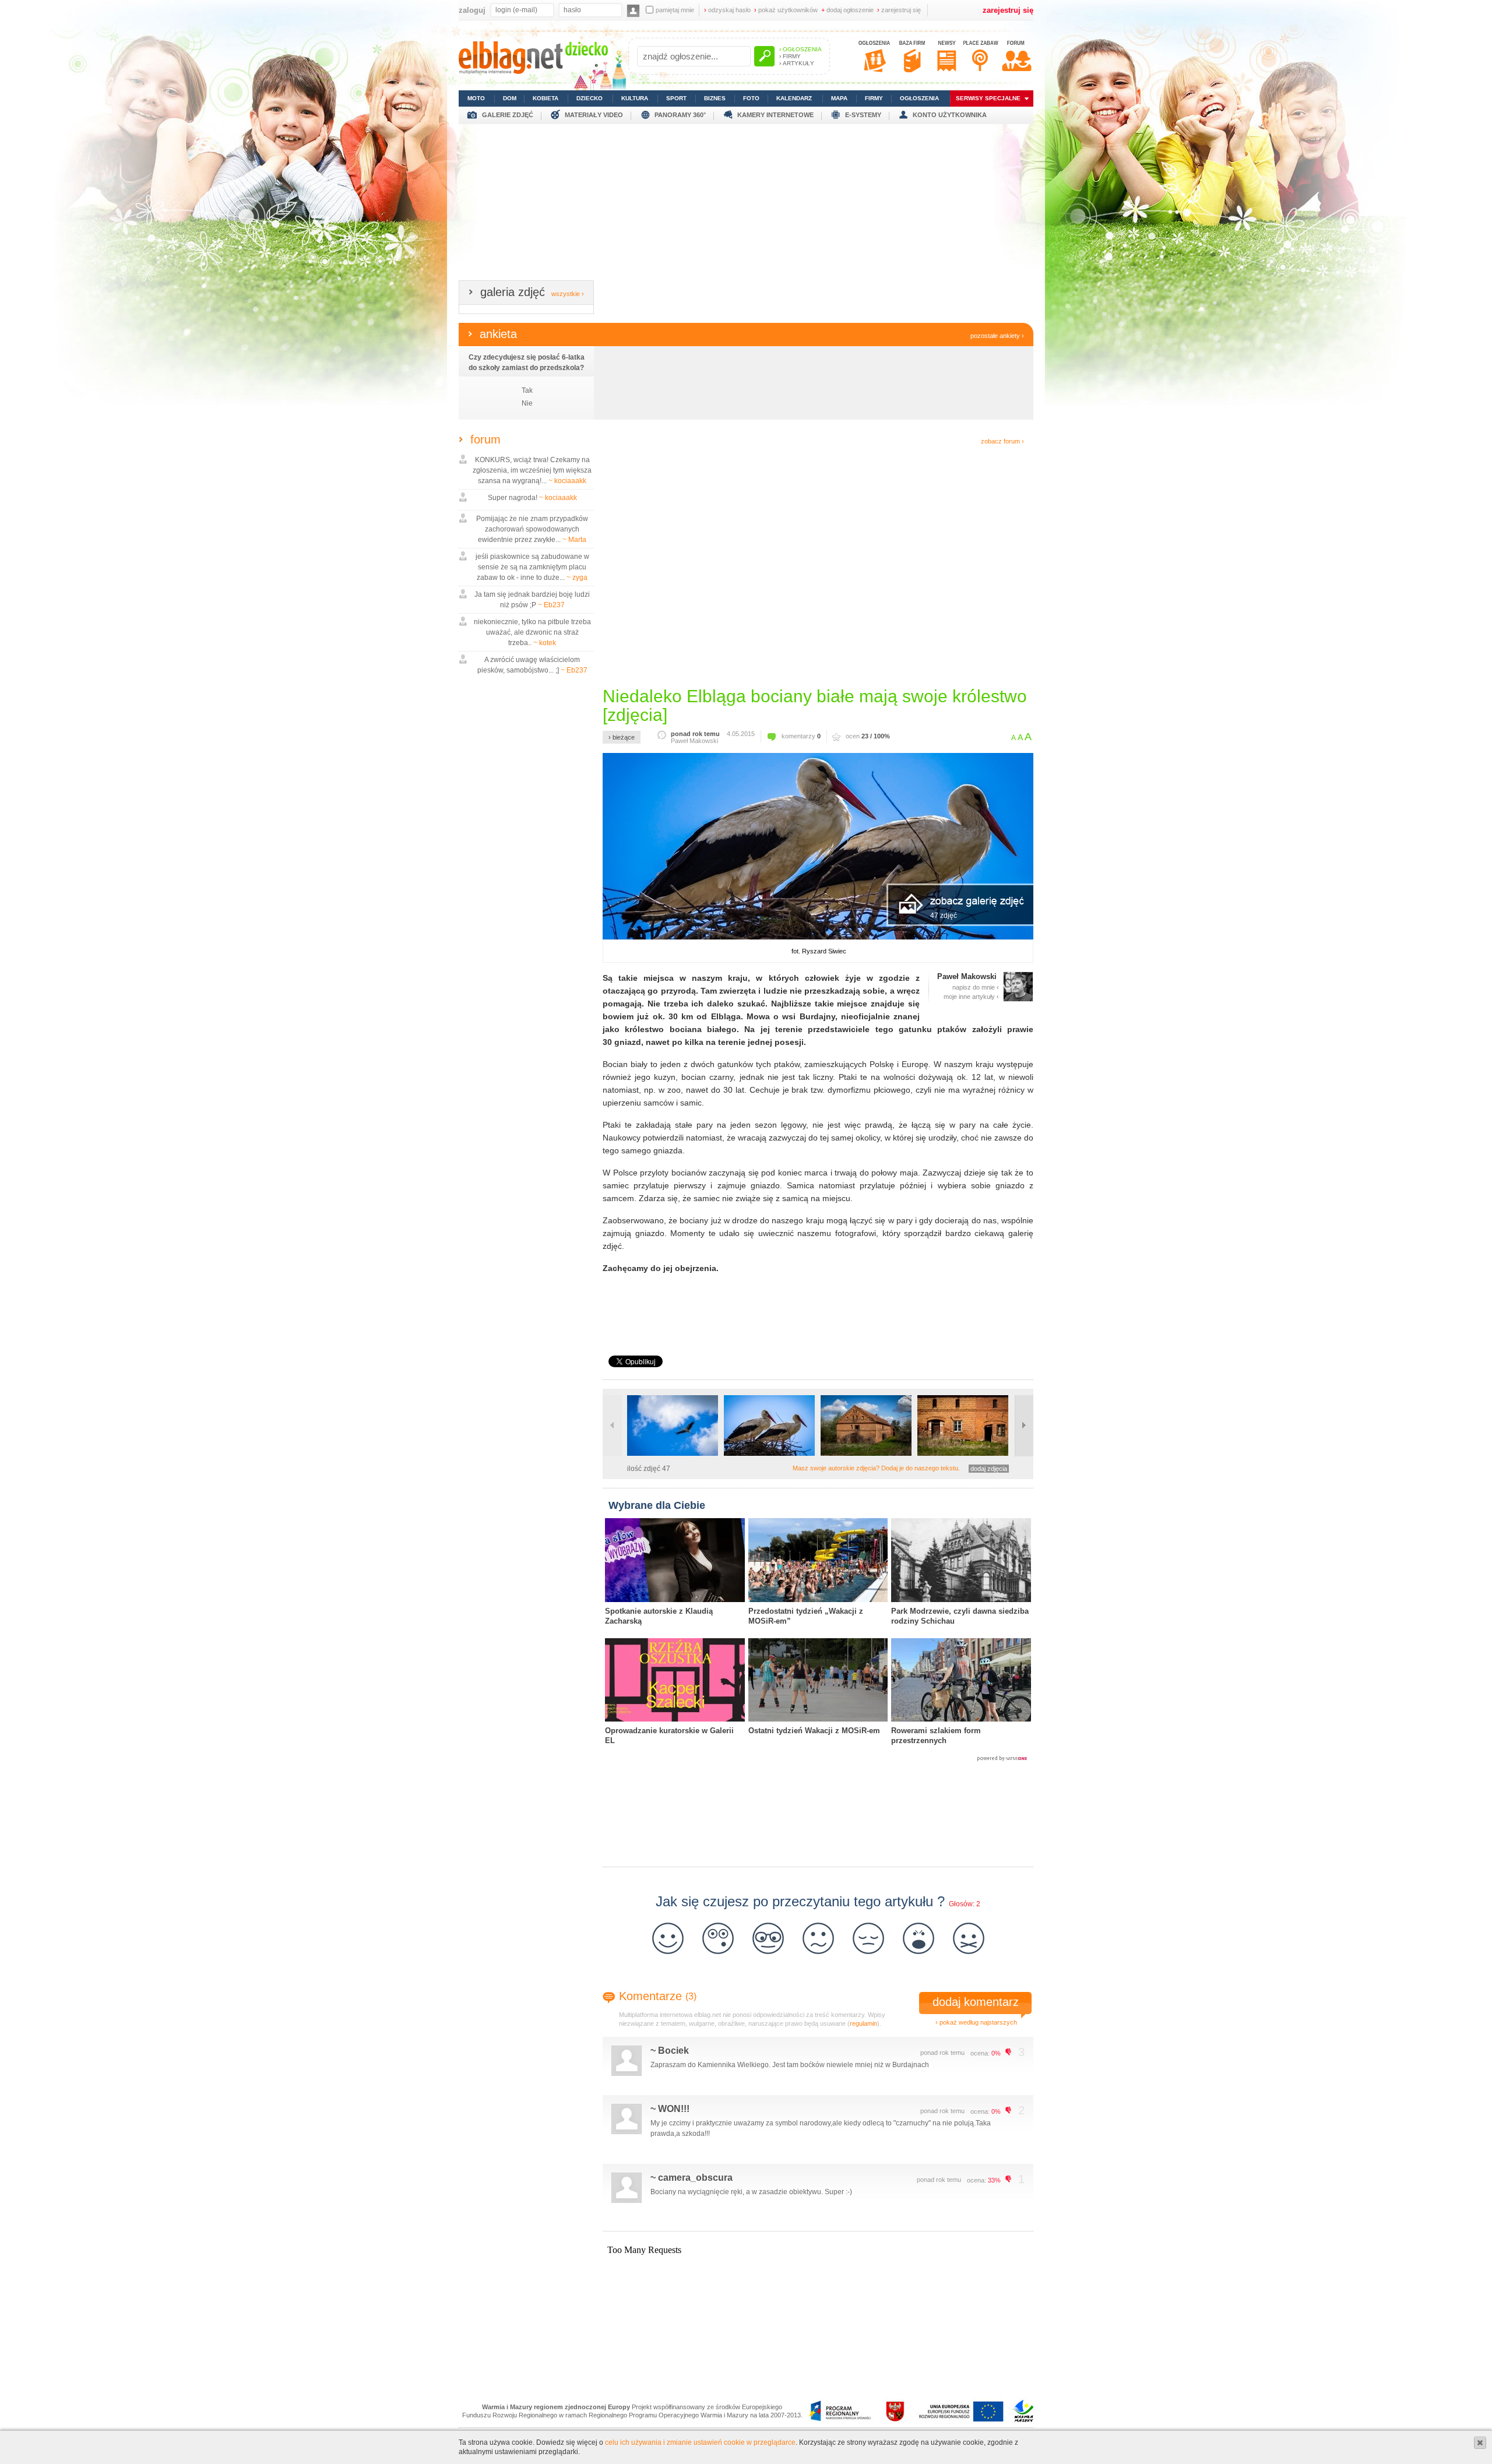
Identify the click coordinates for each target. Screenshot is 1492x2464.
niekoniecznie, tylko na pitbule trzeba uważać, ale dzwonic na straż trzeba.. (532, 632)
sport (676, 98)
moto (476, 98)
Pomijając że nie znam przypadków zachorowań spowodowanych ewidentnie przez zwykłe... (532, 529)
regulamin (863, 2023)
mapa (839, 98)
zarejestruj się (899, 10)
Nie (527, 403)
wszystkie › (568, 294)
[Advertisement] (746, 206)
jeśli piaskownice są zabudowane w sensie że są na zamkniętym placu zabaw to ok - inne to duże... (532, 567)
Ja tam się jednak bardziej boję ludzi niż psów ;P (532, 600)
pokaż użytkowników (786, 10)
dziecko (590, 98)
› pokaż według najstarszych (976, 2022)
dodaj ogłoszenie (847, 10)
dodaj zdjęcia (989, 1469)
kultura (635, 98)
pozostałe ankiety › (997, 336)
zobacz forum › (1002, 441)
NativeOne (818, 1759)
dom (510, 98)
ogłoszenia (919, 98)
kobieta (546, 98)
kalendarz (794, 98)
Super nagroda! (532, 498)
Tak (527, 390)
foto (751, 98)
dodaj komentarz (976, 2002)
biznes (715, 98)
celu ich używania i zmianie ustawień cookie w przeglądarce (700, 2442)
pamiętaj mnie (675, 10)
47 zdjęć (944, 916)
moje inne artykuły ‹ (971, 997)
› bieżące (622, 737)
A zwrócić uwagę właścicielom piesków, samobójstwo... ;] (532, 665)
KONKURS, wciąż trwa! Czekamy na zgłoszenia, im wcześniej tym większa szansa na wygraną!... (532, 470)
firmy (874, 98)
